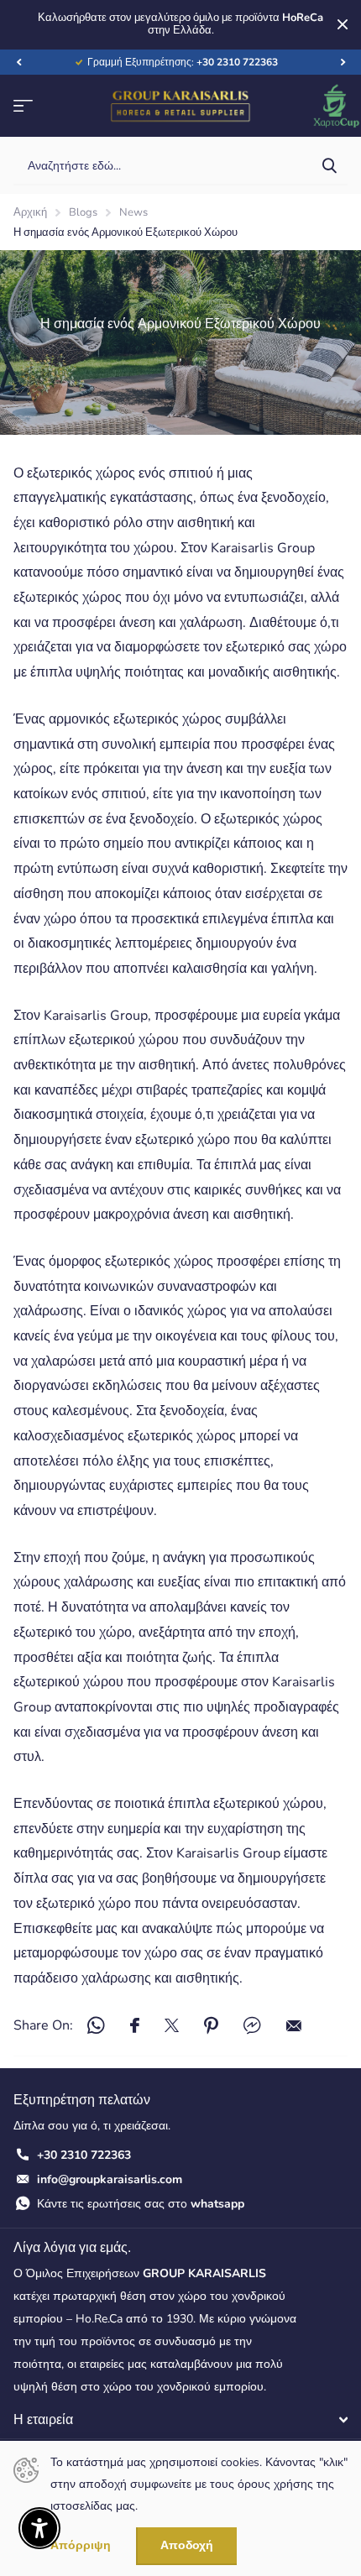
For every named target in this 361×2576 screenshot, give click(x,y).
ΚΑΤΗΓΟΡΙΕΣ (23, 106)
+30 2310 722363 (84, 2155)
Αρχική (30, 212)
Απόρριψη (81, 2546)
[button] (18, 62)
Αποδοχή (187, 2545)
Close (343, 25)
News (133, 212)
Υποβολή (329, 166)
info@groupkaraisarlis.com (110, 2179)
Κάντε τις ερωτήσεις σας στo (141, 2204)
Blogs (83, 212)
